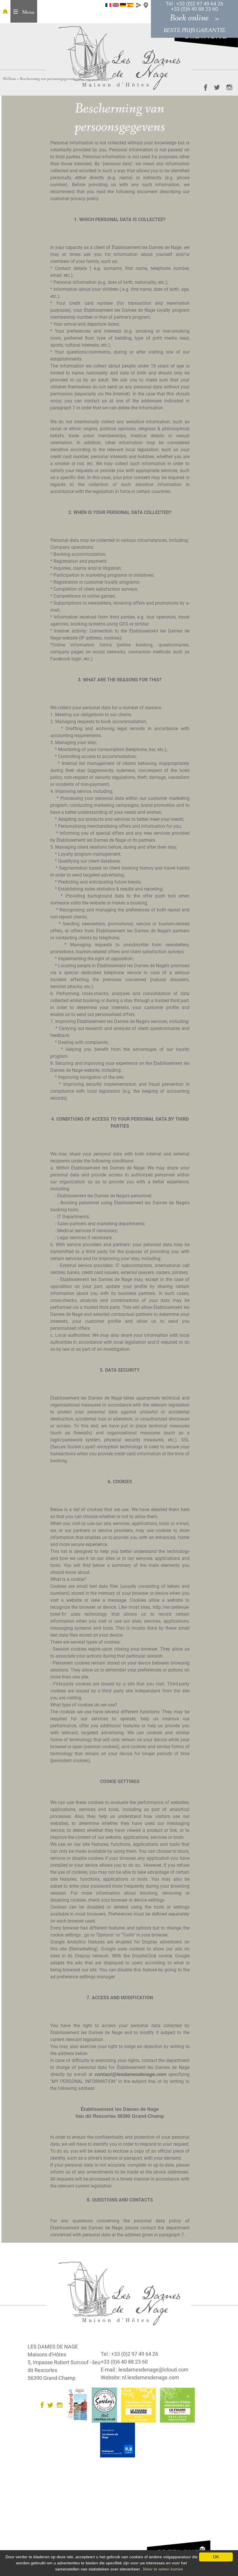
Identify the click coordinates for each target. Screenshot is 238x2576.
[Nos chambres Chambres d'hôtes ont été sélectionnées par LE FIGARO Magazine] (140, 2405)
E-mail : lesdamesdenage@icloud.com (145, 2370)
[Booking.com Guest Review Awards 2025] (119, 2440)
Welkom (9, 79)
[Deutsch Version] (123, 5)
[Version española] (130, 5)
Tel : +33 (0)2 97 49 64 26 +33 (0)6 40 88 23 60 (194, 6)
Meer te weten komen (163, 2569)
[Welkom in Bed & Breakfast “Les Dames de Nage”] (5, 11)
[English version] (116, 5)
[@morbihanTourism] (214, 87)
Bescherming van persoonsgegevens (47, 79)
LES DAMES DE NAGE (53, 2347)
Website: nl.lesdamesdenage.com (140, 2377)
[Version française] (108, 5)
